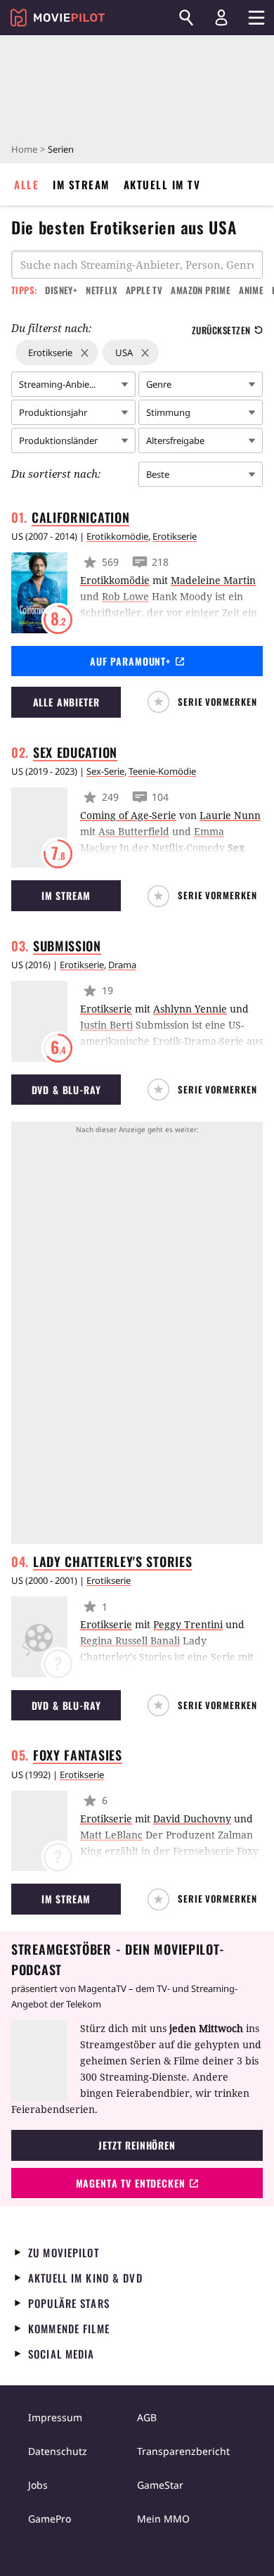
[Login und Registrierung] (221, 18)
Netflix (102, 290)
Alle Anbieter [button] (66, 702)
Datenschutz (58, 2451)
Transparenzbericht (183, 2451)
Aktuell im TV (162, 184)
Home (24, 149)
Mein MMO (163, 2519)
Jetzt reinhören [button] (137, 2145)
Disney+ (61, 290)
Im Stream (81, 184)
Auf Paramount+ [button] (130, 661)
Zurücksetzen (221, 330)
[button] (205, 702)
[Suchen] (186, 18)
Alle (26, 184)
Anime (251, 290)
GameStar (160, 2485)
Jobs (38, 2485)
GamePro (50, 2519)
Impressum (55, 2417)
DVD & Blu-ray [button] (66, 1090)
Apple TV (144, 290)
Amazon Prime (201, 290)
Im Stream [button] (66, 895)
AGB (147, 2417)
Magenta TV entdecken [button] (131, 2183)
